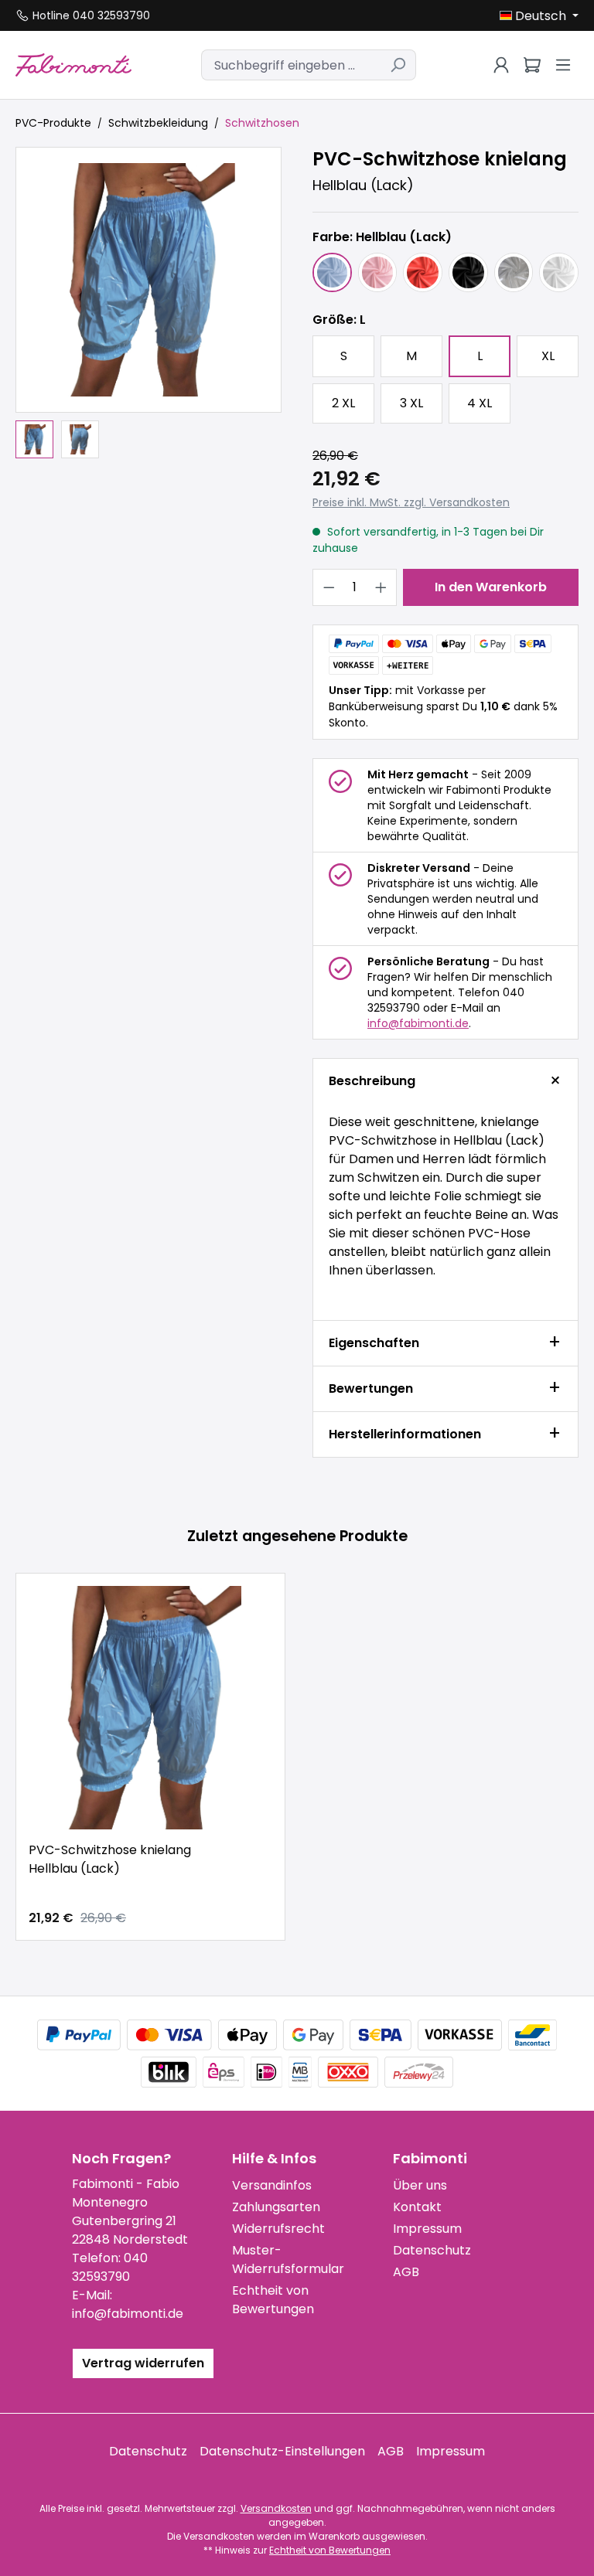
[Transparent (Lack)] (514, 272)
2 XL (343, 403)
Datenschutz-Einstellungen (282, 2451)
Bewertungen (371, 1388)
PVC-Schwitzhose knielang (110, 1859)
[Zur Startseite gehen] (73, 65)
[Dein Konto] (501, 65)
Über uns (420, 2185)
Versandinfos (272, 2185)
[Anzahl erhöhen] (381, 587)
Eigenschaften (374, 1343)
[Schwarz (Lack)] (468, 272)
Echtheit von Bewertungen (273, 2300)
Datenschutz (432, 2250)
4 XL (480, 403)
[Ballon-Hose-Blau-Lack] (148, 280)
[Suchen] (398, 65)
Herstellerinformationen (405, 1434)
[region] (148, 303)
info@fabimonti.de (418, 1023)
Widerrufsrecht (278, 2229)
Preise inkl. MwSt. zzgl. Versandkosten (411, 502)
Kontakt (417, 2207)
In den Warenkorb (491, 587)
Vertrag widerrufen (143, 2363)
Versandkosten (276, 2508)
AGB (406, 2272)
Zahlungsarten (276, 2207)
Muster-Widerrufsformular (288, 2260)
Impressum (427, 2229)
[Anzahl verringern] (329, 587)
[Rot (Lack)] (423, 272)
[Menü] (563, 65)
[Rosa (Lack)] (378, 272)
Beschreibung (372, 1081)
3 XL (411, 403)
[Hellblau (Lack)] (332, 272)
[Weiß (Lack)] (559, 272)
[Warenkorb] (532, 65)
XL (548, 356)
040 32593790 (110, 2267)
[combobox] (291, 65)
